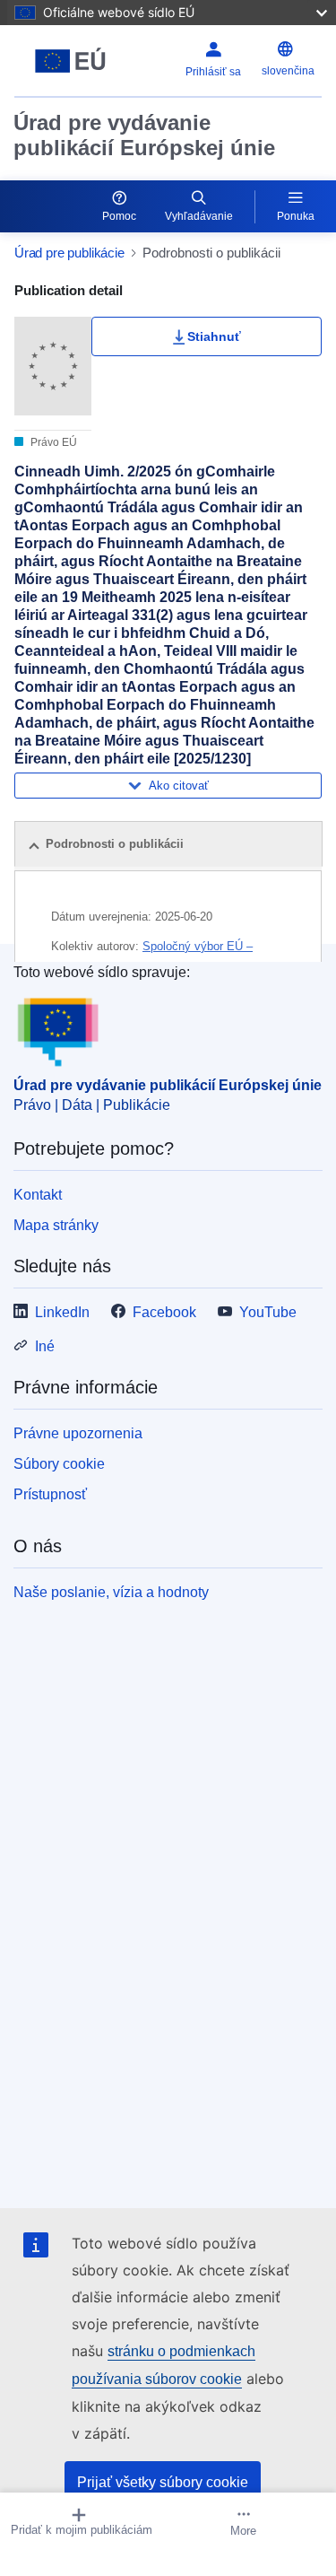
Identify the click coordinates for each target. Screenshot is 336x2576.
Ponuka (296, 216)
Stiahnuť (214, 336)
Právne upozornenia (78, 1433)
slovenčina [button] (288, 71)
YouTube (268, 1312)
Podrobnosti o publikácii (115, 844)
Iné (45, 1346)
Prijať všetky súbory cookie (163, 2482)
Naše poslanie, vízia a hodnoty (111, 1592)
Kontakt (38, 1195)
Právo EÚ (52, 442)
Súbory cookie (59, 1464)
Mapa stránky (56, 1225)
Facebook (164, 1312)
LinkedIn (62, 1312)
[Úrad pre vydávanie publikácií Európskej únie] (70, 61)
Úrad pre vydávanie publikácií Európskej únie (144, 135)
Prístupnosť (50, 1494)
